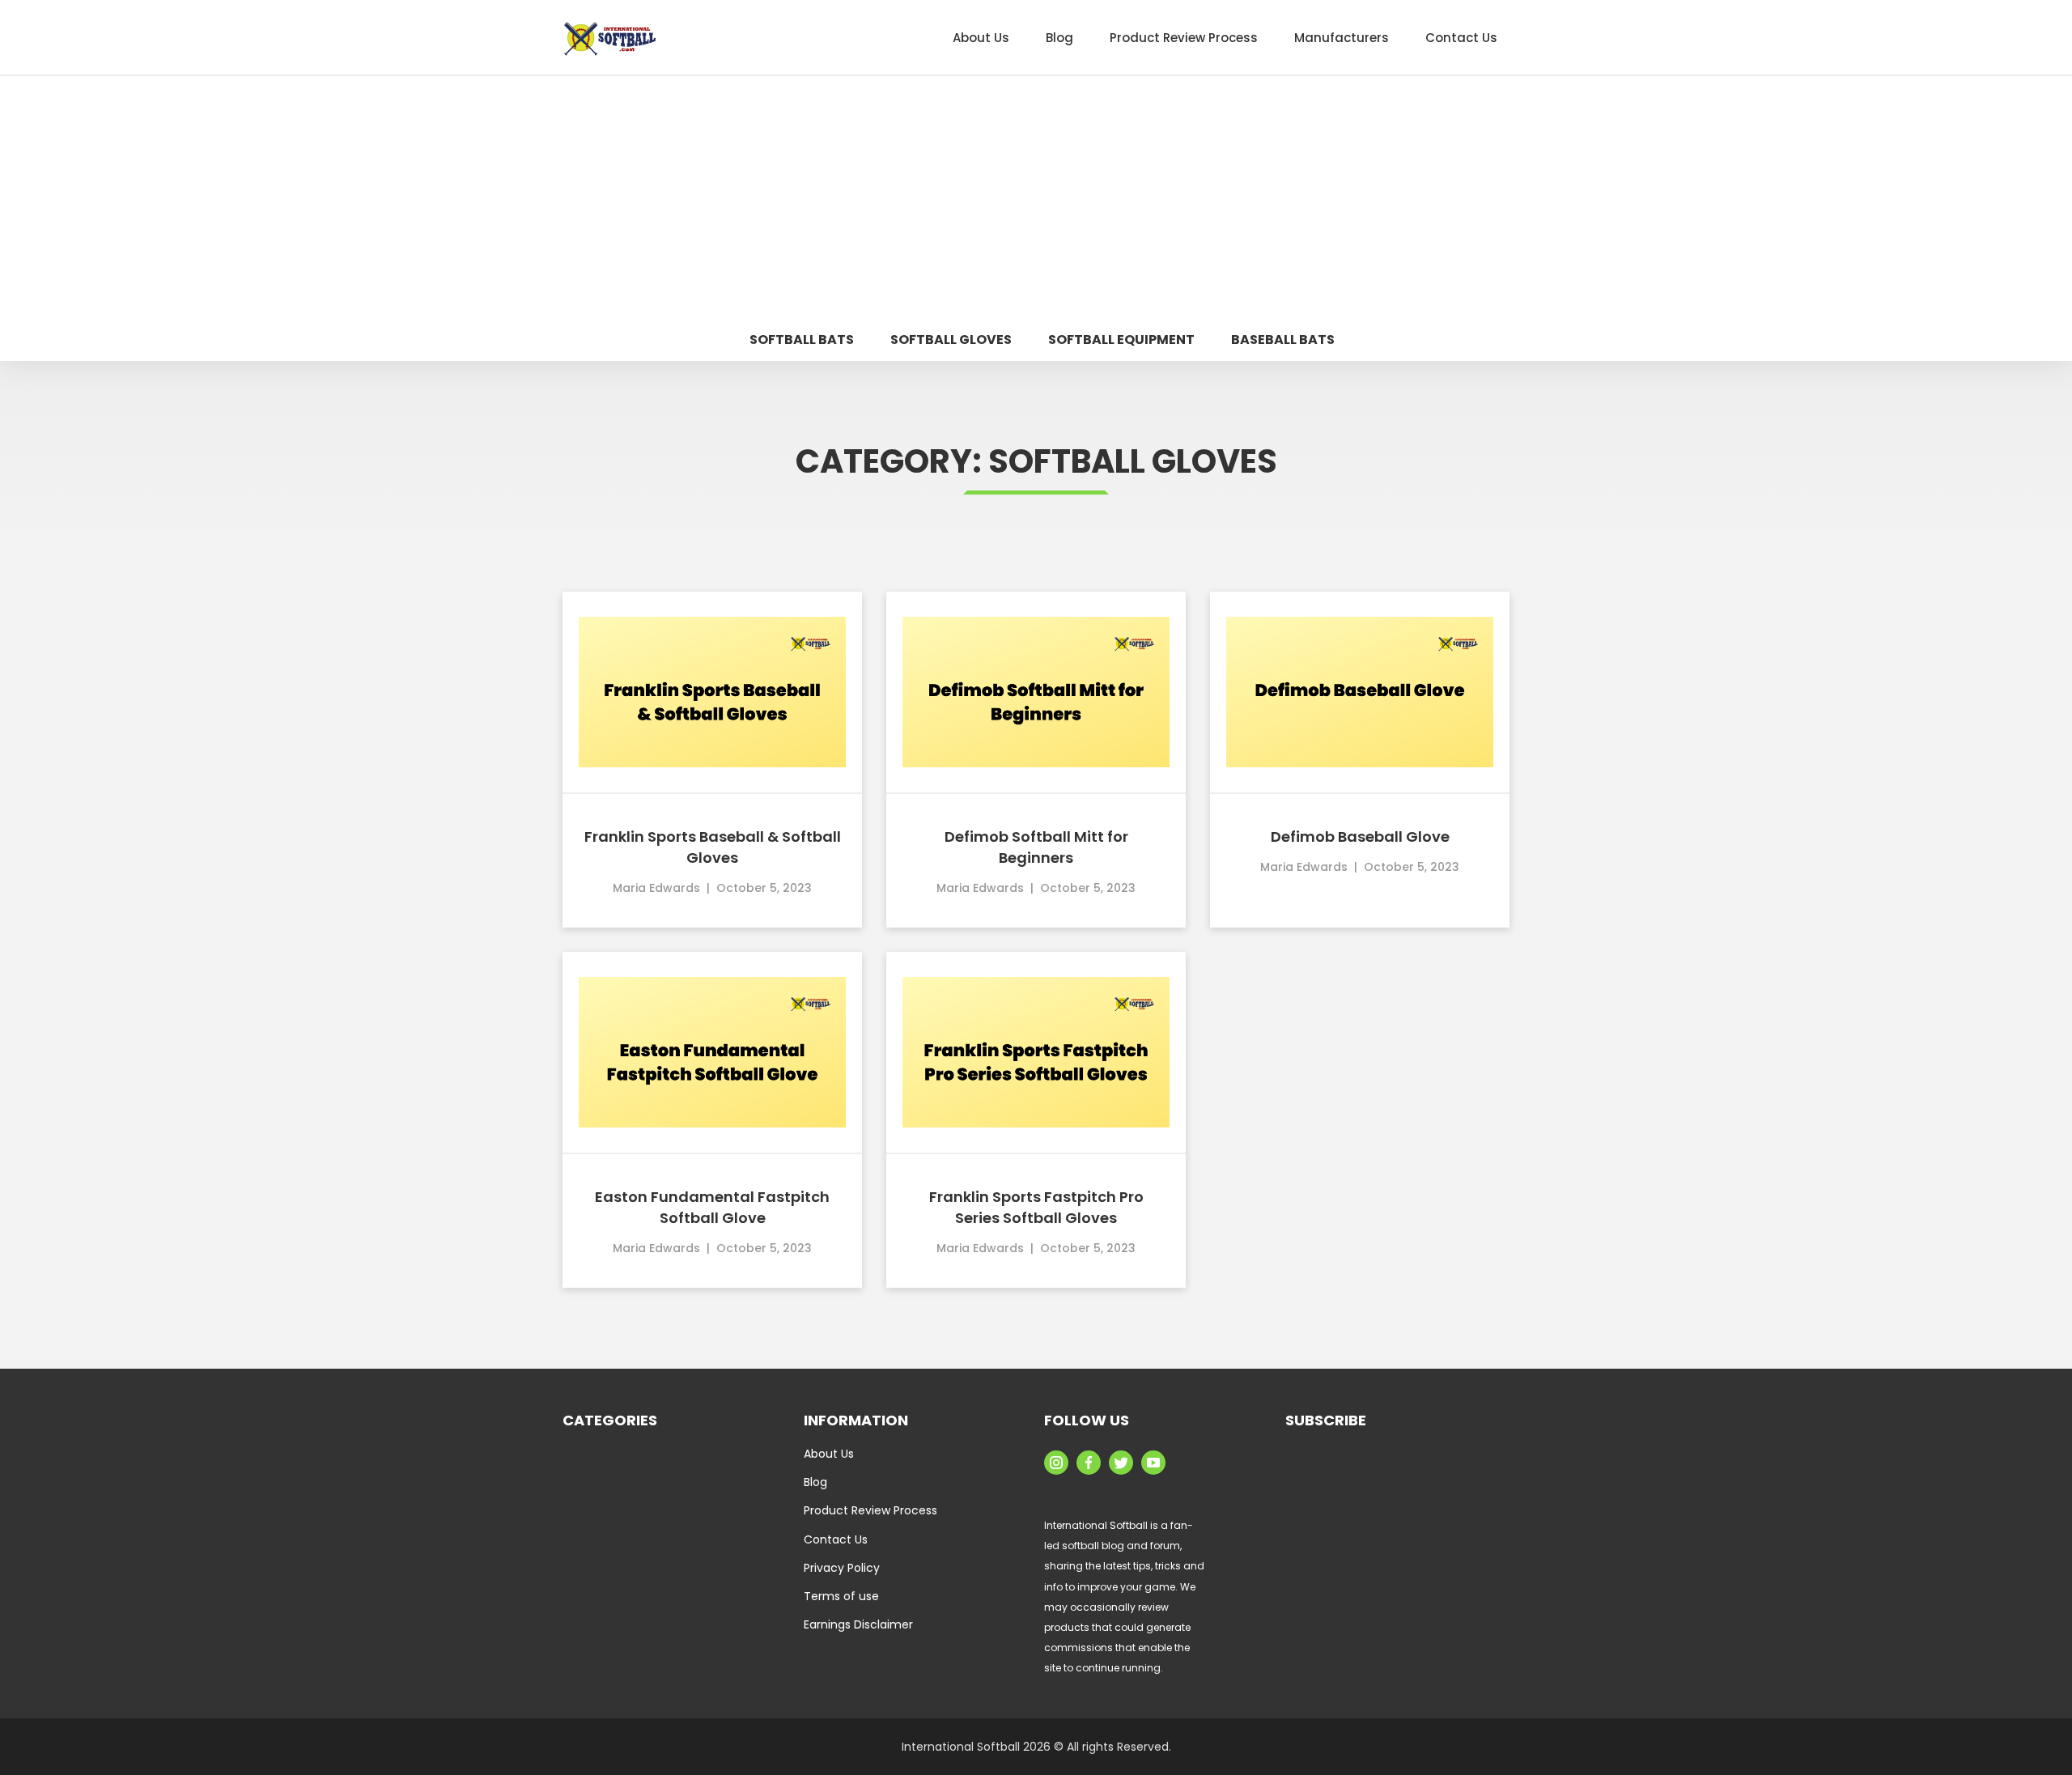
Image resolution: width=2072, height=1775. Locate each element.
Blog (815, 1482)
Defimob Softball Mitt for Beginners (1036, 847)
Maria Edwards (656, 888)
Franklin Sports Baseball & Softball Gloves (713, 847)
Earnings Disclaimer (858, 1624)
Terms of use (841, 1596)
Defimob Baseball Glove (1360, 837)
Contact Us (836, 1539)
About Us (829, 1454)
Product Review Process (870, 1510)
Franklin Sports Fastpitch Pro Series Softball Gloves (1036, 1207)
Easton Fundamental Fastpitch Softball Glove (712, 1207)
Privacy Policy (842, 1568)
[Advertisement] (1036, 197)
